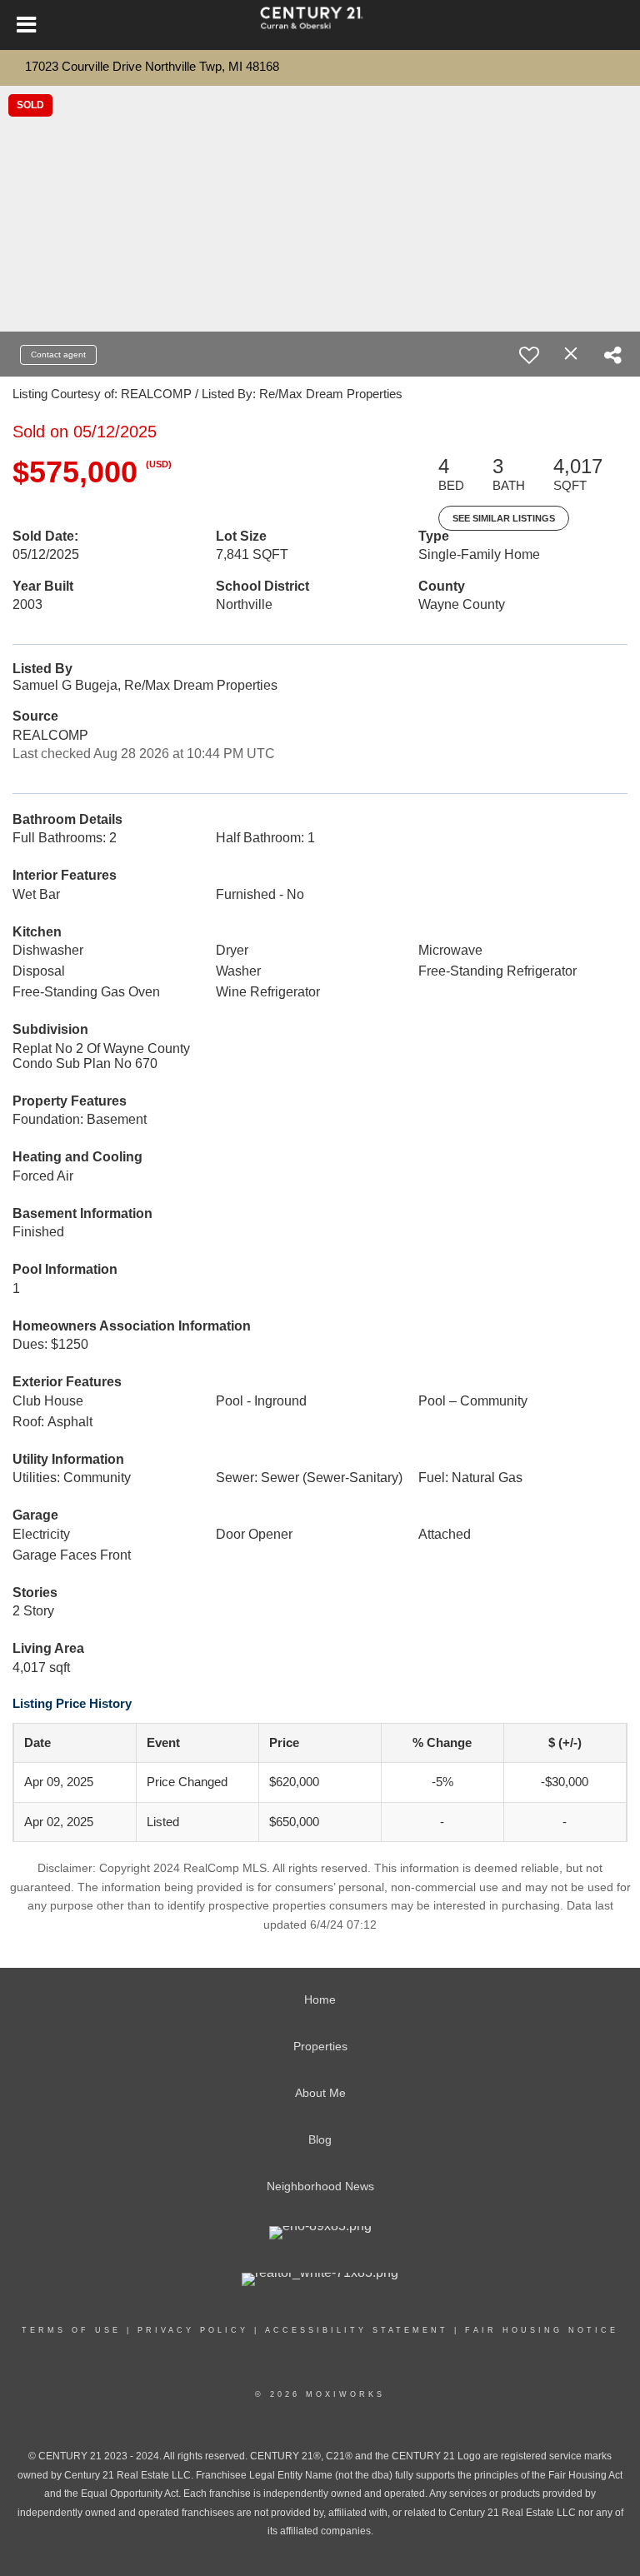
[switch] (529, 355)
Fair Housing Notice (542, 2330)
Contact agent (58, 354)
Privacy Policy (193, 2330)
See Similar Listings (504, 518)
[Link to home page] (320, 25)
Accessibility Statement (357, 2330)
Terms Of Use (71, 2330)
